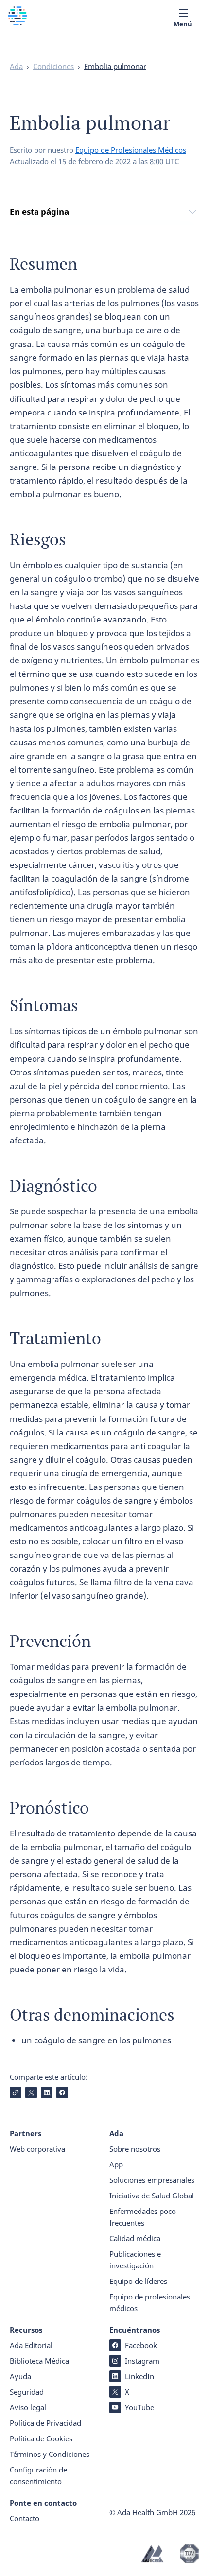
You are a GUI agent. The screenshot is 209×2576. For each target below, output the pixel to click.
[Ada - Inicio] (17, 22)
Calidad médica (135, 2238)
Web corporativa (37, 2149)
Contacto (25, 2518)
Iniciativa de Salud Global (152, 2196)
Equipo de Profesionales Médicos (131, 150)
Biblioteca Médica (39, 2361)
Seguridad (27, 2392)
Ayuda (20, 2376)
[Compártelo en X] (31, 2092)
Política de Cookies (41, 2438)
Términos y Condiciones (50, 2454)
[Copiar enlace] (16, 2092)
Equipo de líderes (138, 2281)
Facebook (141, 2345)
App (116, 2164)
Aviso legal (28, 2407)
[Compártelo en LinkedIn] (47, 2092)
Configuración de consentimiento (38, 2475)
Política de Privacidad (45, 2423)
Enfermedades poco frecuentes (143, 2217)
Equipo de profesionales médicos (150, 2302)
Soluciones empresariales (152, 2180)
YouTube (139, 2407)
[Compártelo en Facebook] (62, 2092)
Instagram (142, 2361)
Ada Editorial (31, 2345)
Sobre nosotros (135, 2149)
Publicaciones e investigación (135, 2260)
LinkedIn (139, 2376)
